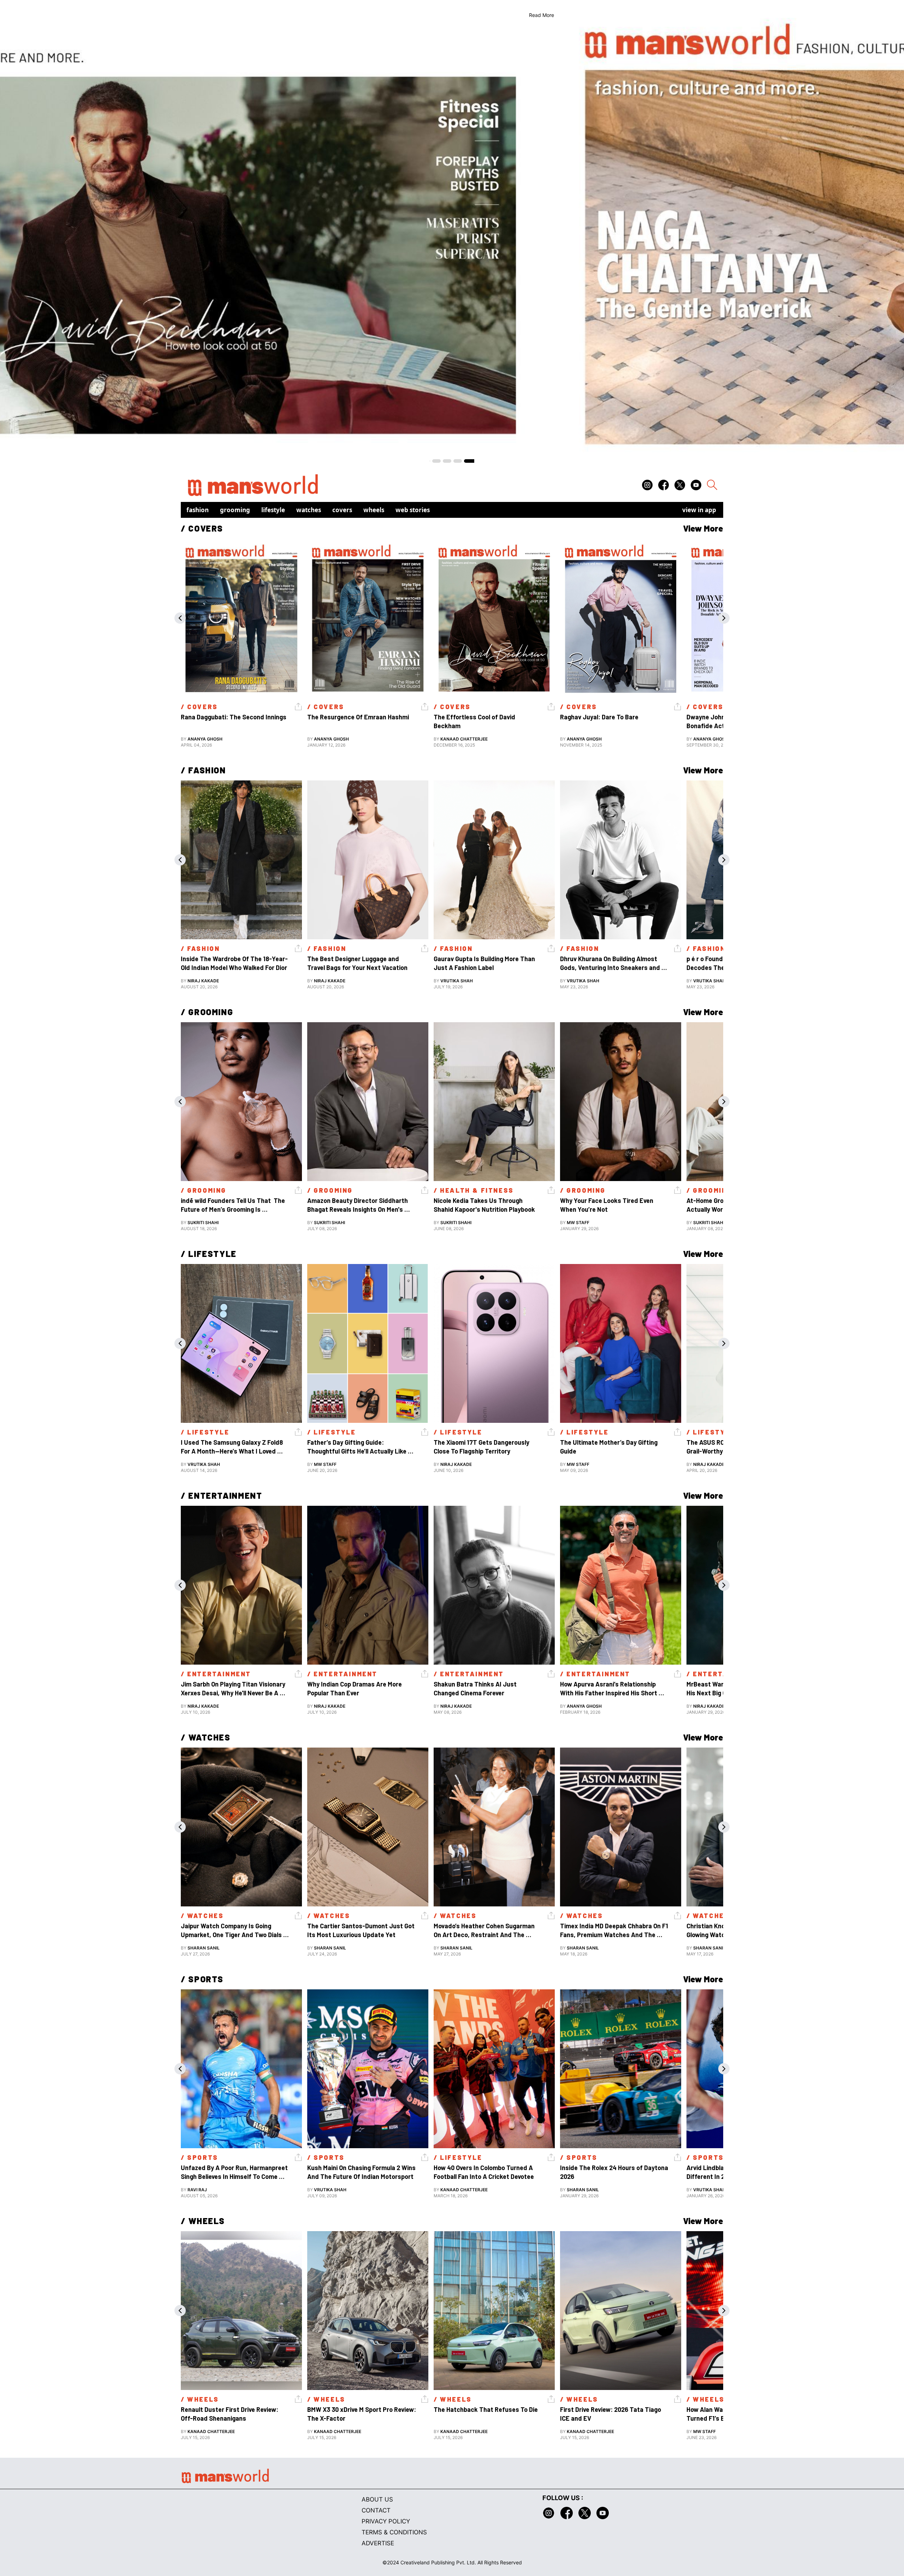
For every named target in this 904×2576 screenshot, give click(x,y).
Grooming (235, 510)
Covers (342, 510)
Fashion (198, 510)
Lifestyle (273, 510)
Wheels (374, 510)
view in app (699, 510)
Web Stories (413, 510)
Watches (309, 510)
